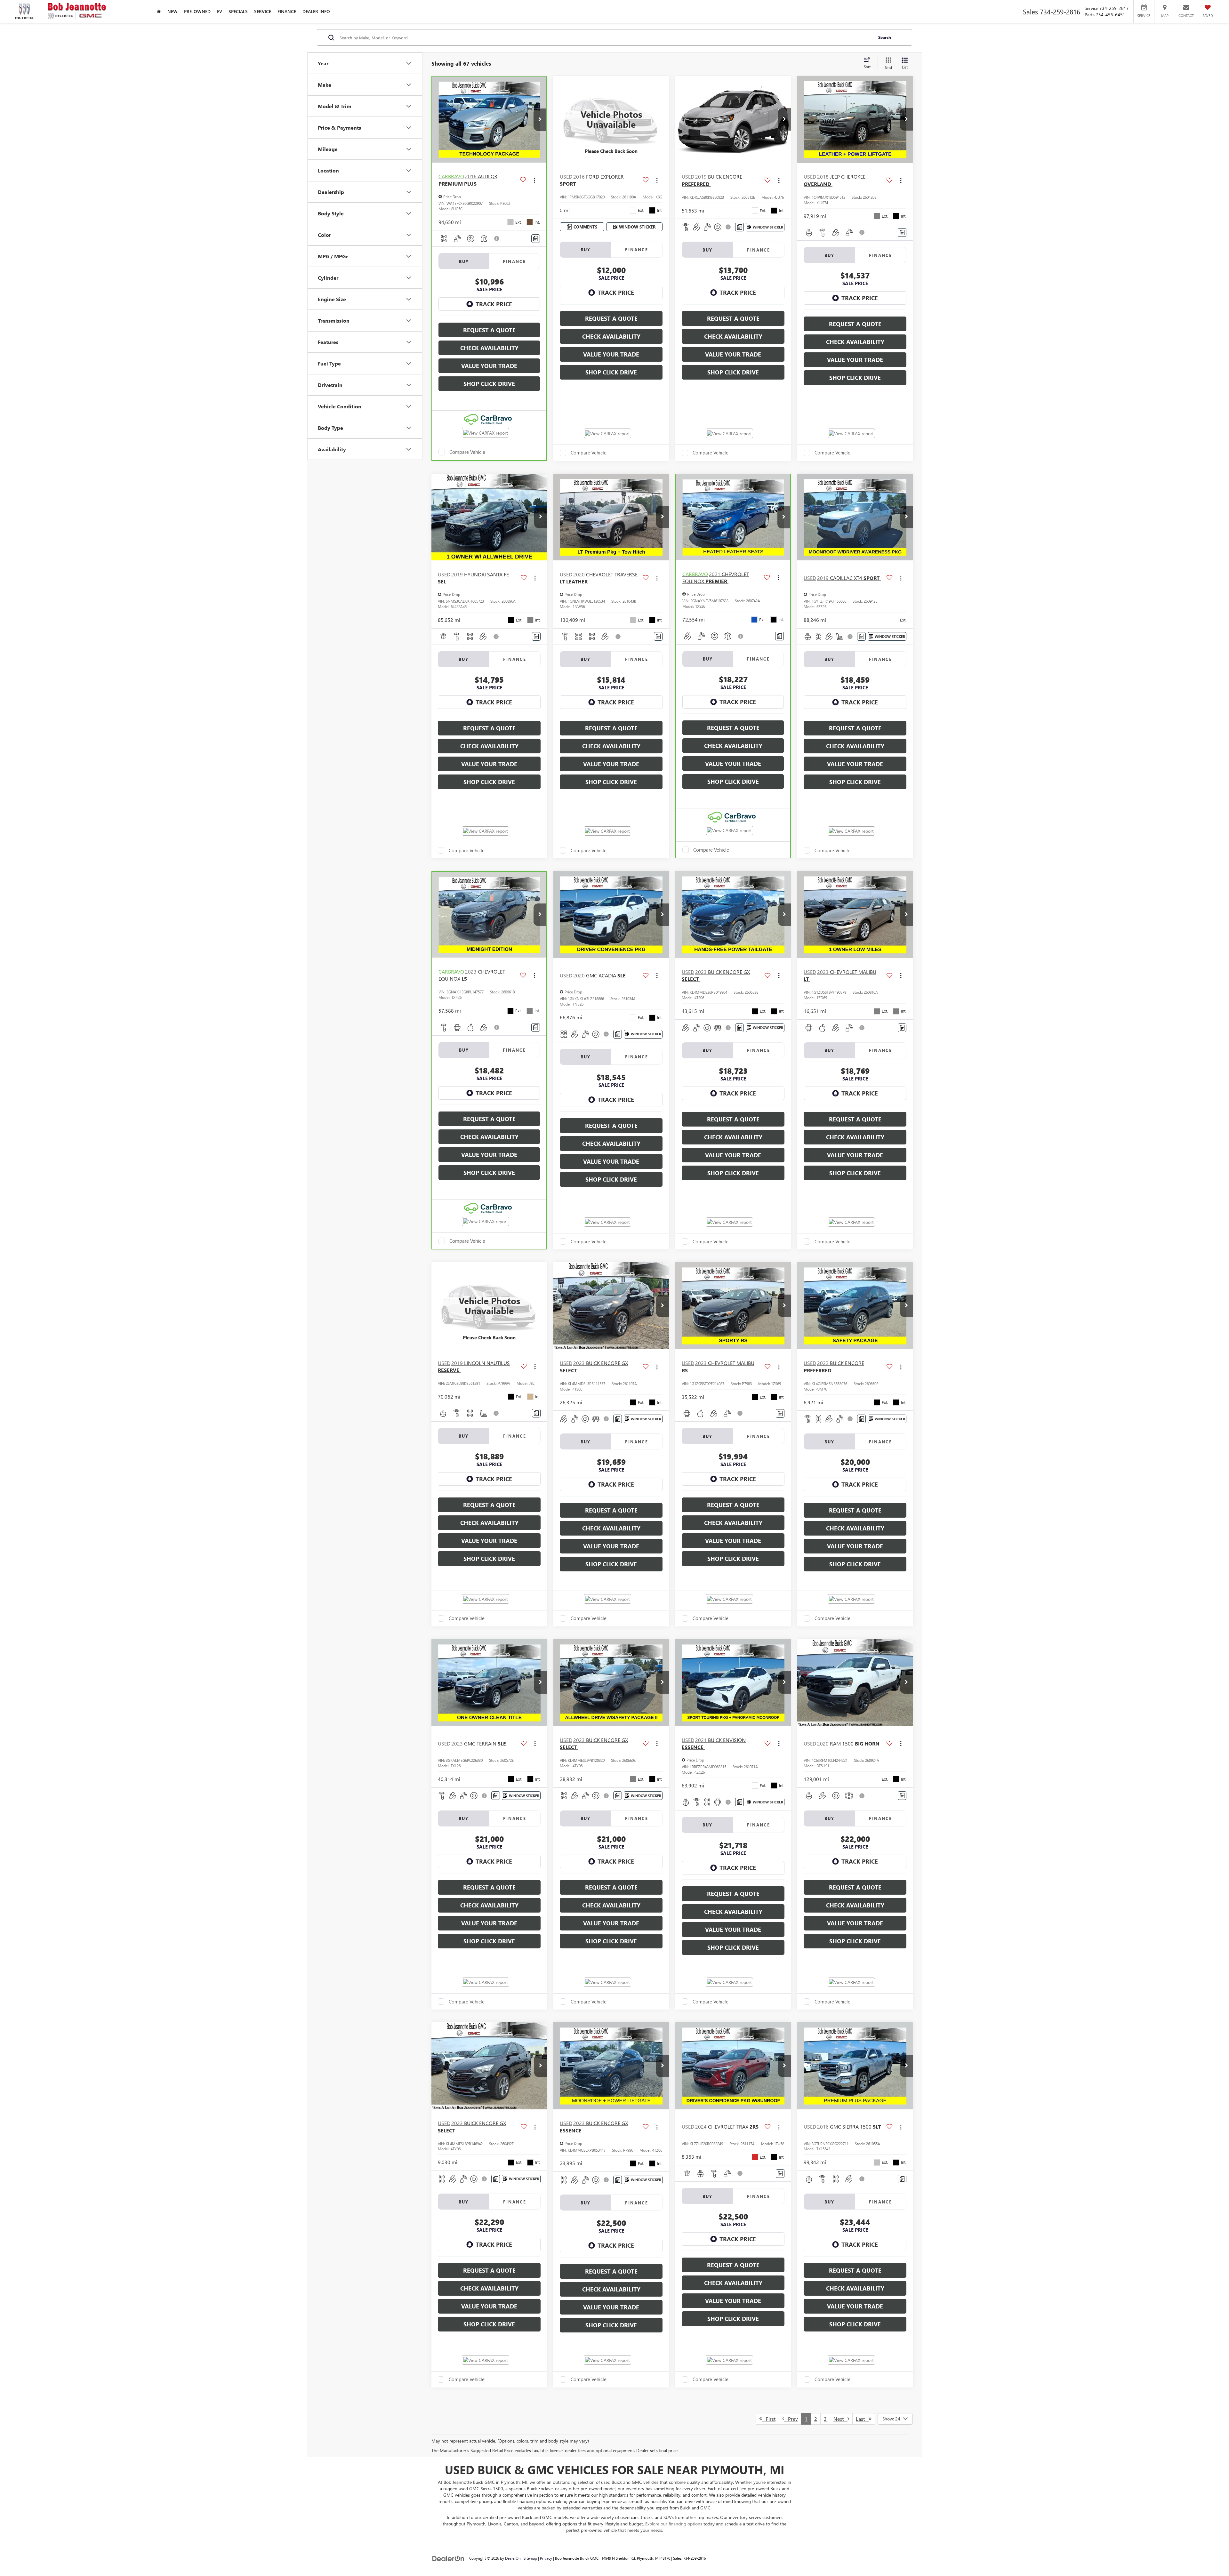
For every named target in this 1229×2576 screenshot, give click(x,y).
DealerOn (513, 2558)
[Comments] (536, 239)
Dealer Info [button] (316, 11)
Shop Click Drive (489, 384)
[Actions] (534, 180)
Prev (791, 2419)
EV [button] (220, 11)
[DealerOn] (448, 2558)
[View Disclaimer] (497, 238)
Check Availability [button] (489, 348)
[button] (540, 120)
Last (862, 2419)
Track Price (494, 304)
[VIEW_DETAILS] (611, 119)
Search (885, 37)
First (769, 2419)
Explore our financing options (674, 2524)
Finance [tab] (514, 261)
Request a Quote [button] (489, 330)
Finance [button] (287, 11)
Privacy (546, 2558)
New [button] (173, 11)
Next (840, 2419)
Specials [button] (238, 11)
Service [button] (263, 11)
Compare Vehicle (467, 452)
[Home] (159, 11)
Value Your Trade (489, 366)
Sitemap (530, 2558)
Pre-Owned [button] (197, 11)
